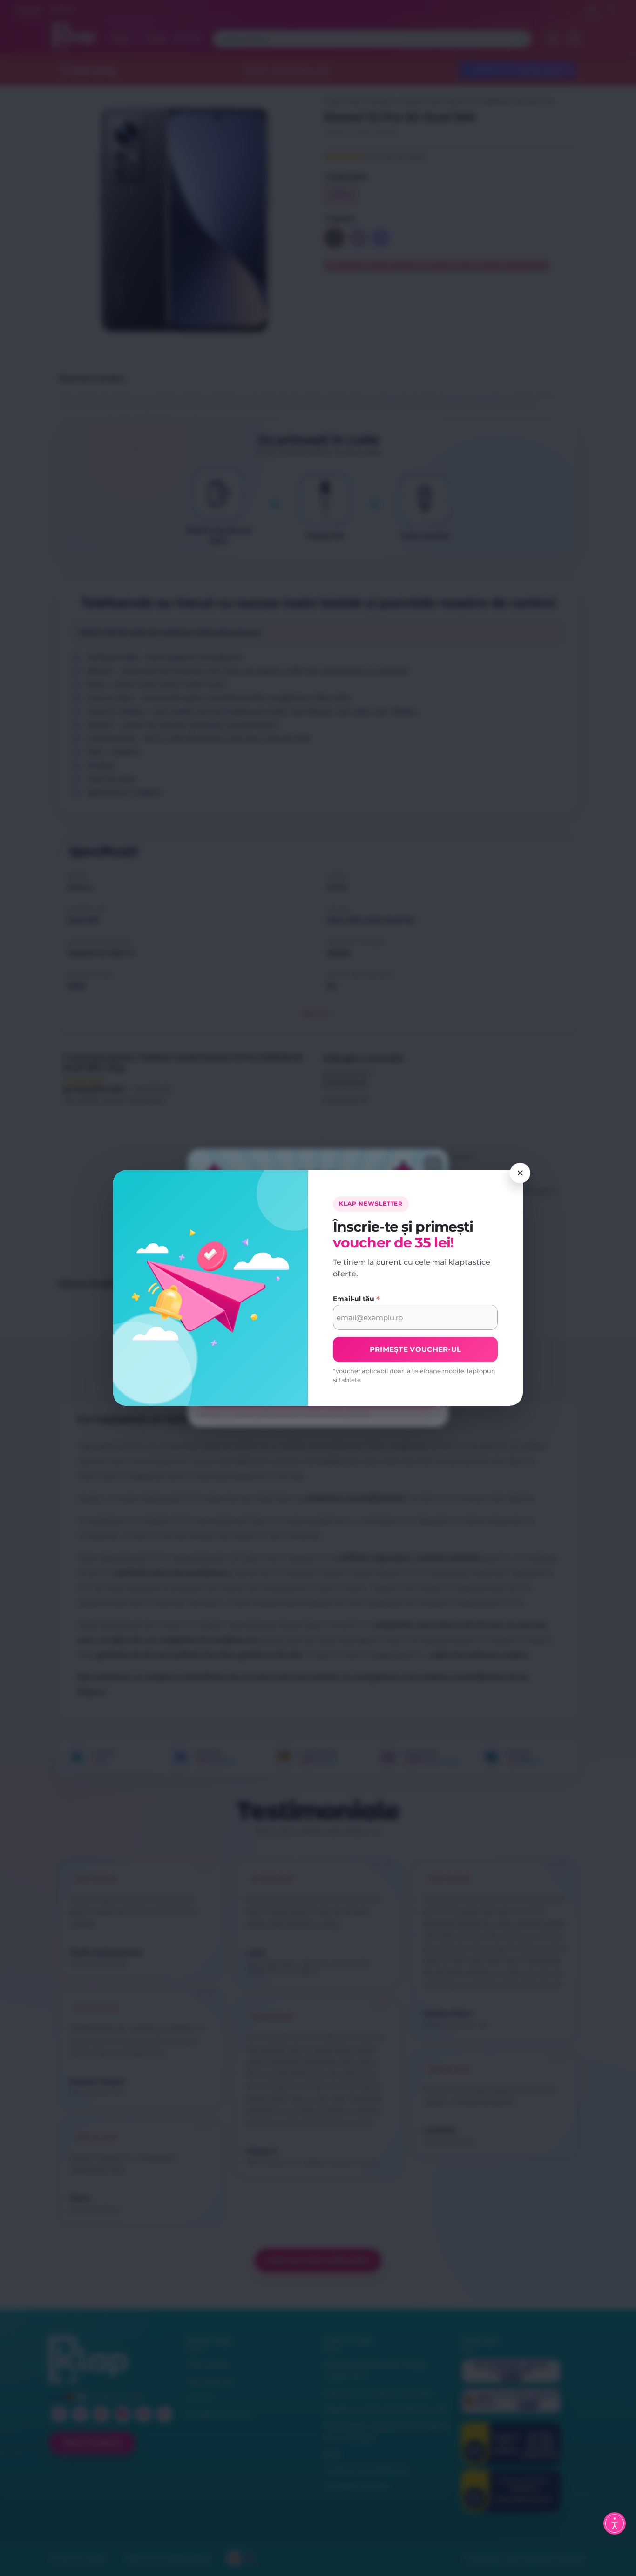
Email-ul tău (356, 1299)
